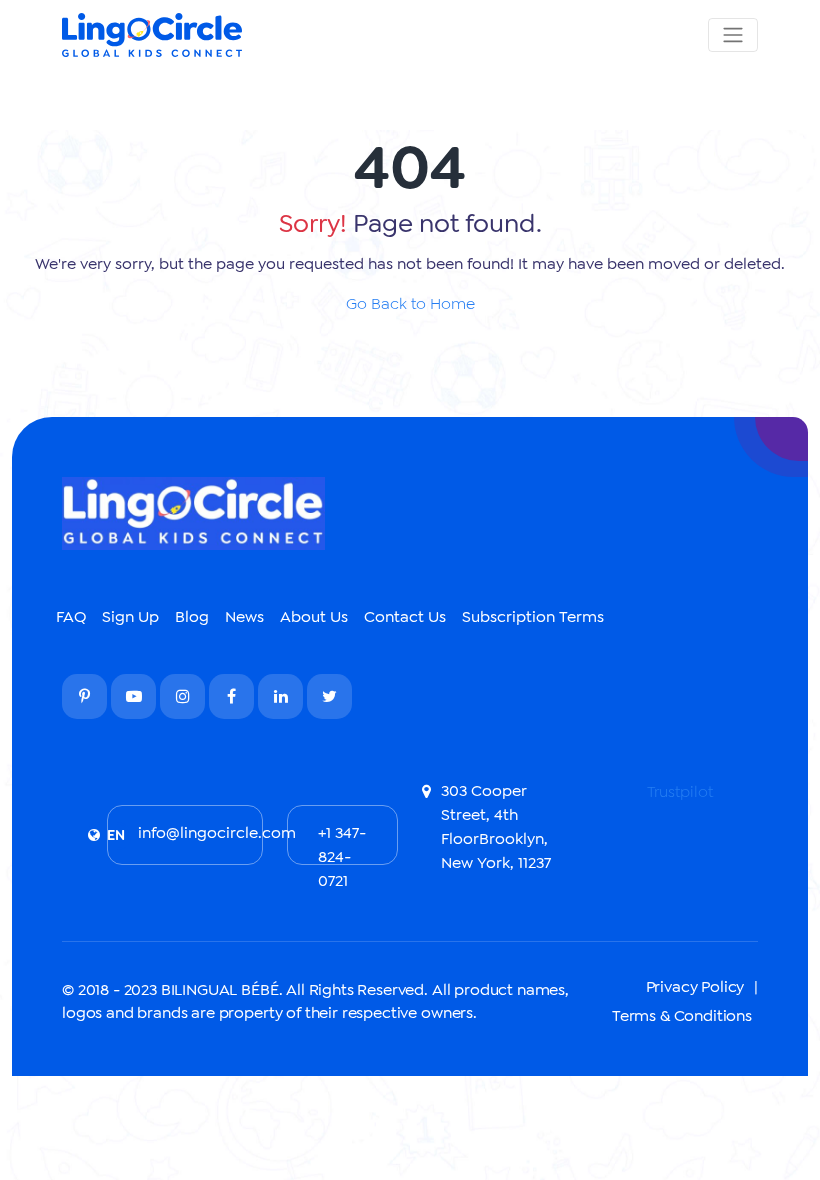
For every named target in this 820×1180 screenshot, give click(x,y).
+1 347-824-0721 (342, 844)
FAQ (71, 616)
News (244, 616)
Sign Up (130, 616)
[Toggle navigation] (733, 35)
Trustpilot (680, 792)
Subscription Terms (533, 616)
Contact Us (405, 616)
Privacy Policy (695, 986)
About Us (314, 616)
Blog (192, 616)
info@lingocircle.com (200, 832)
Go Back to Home (410, 304)
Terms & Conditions (682, 1015)
